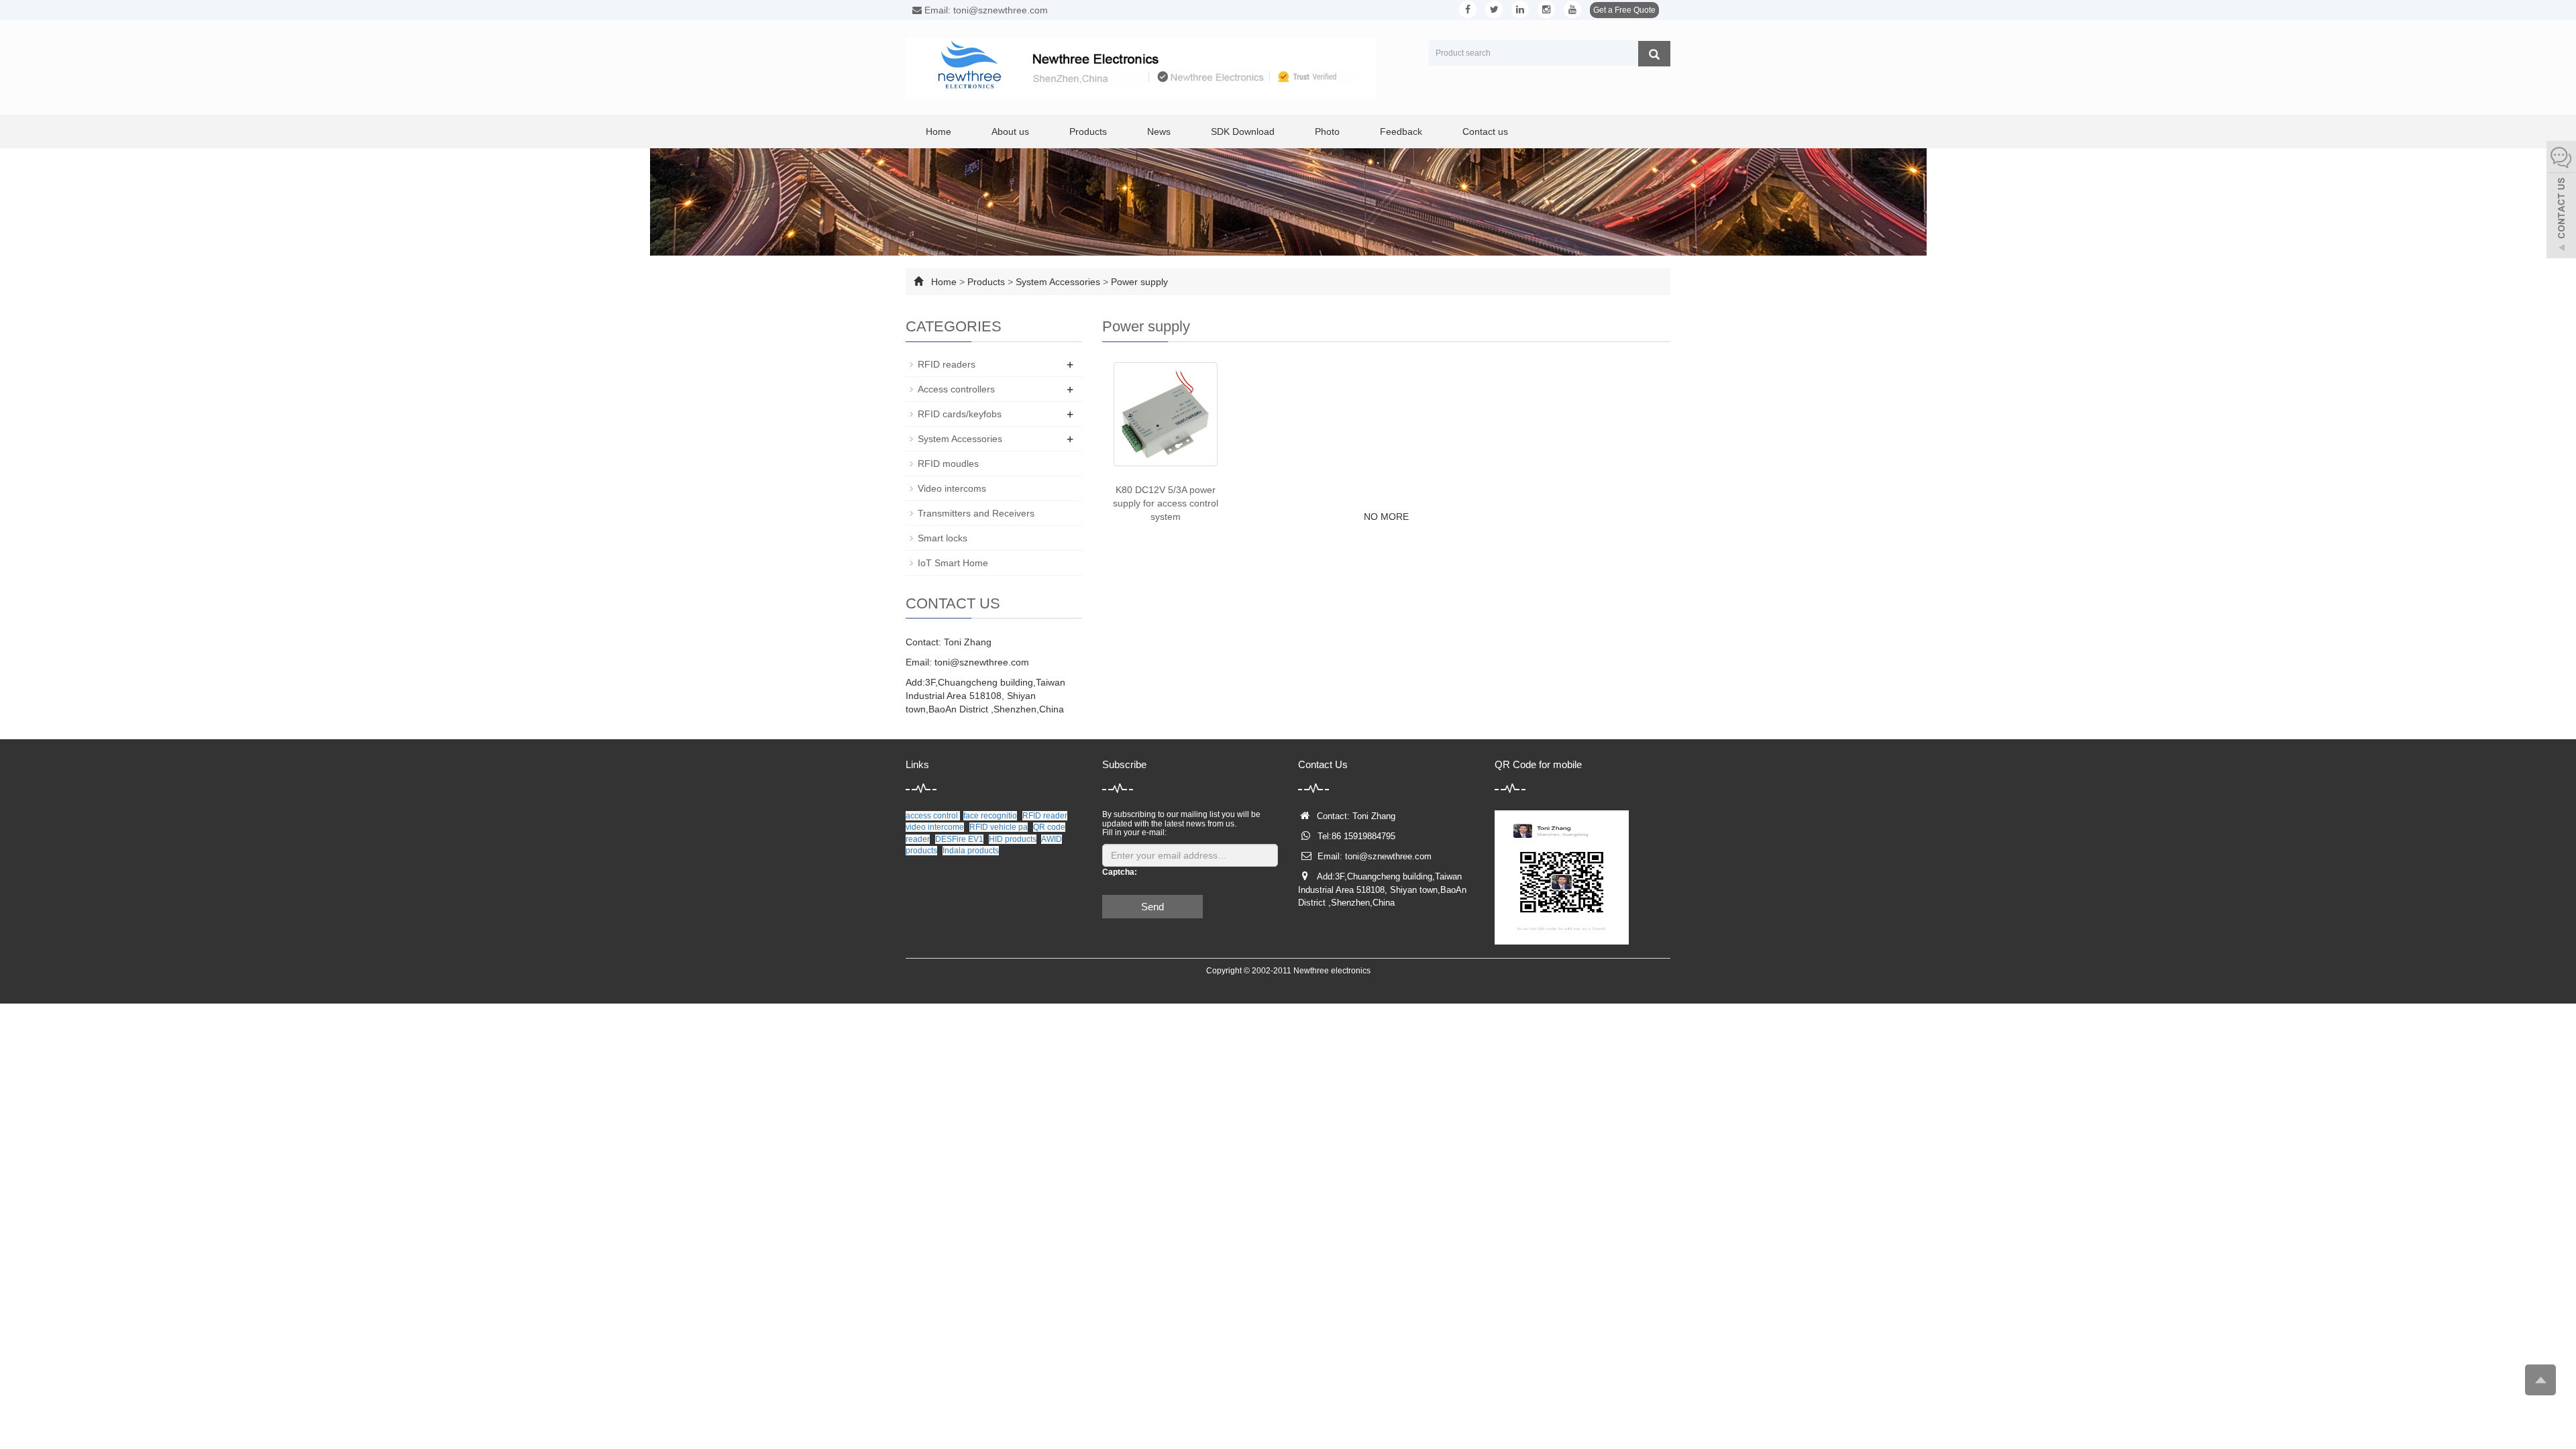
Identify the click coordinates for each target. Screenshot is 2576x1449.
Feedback (1401, 131)
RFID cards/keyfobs (960, 414)
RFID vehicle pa (999, 827)
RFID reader (1045, 816)
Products (1088, 131)
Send (1152, 907)
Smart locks (943, 538)
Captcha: (1120, 872)
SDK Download (1243, 131)
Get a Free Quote (1624, 10)
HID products (1013, 839)
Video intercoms (952, 488)
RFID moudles (948, 464)
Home (938, 131)
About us (1010, 131)
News (1159, 131)
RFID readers (947, 364)
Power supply (1139, 282)
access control (933, 816)
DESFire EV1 (959, 839)
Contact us (1485, 131)
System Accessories (1058, 282)
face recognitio (990, 816)
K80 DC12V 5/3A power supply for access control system (1166, 503)
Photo (1327, 131)
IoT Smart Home (953, 563)
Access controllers (956, 389)
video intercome (935, 827)
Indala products (971, 851)
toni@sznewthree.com (982, 662)
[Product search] (1654, 54)
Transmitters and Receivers (976, 513)
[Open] (2561, 201)
